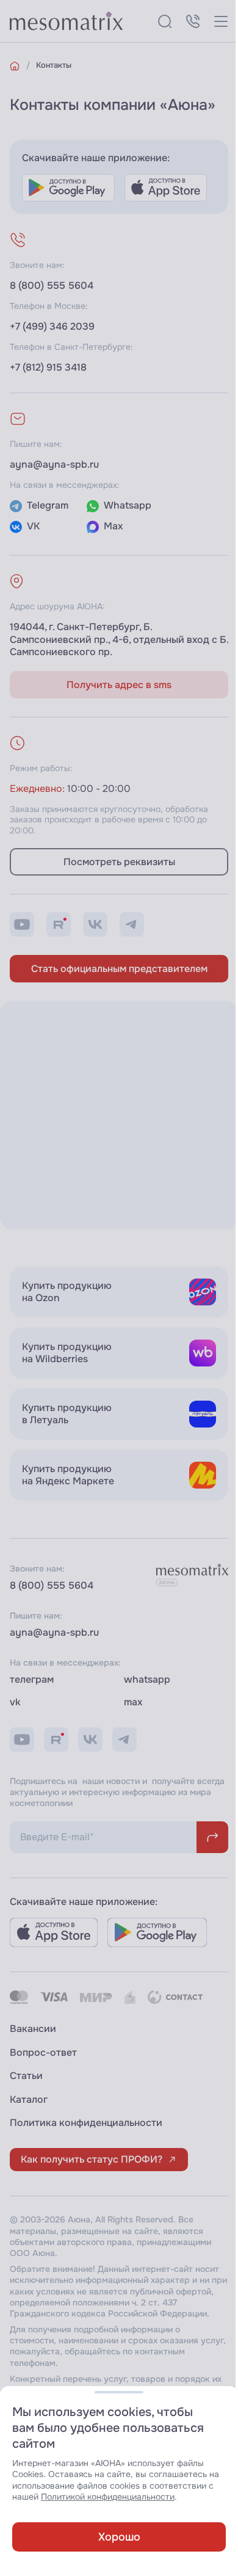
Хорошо (119, 2537)
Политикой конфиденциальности (108, 2497)
